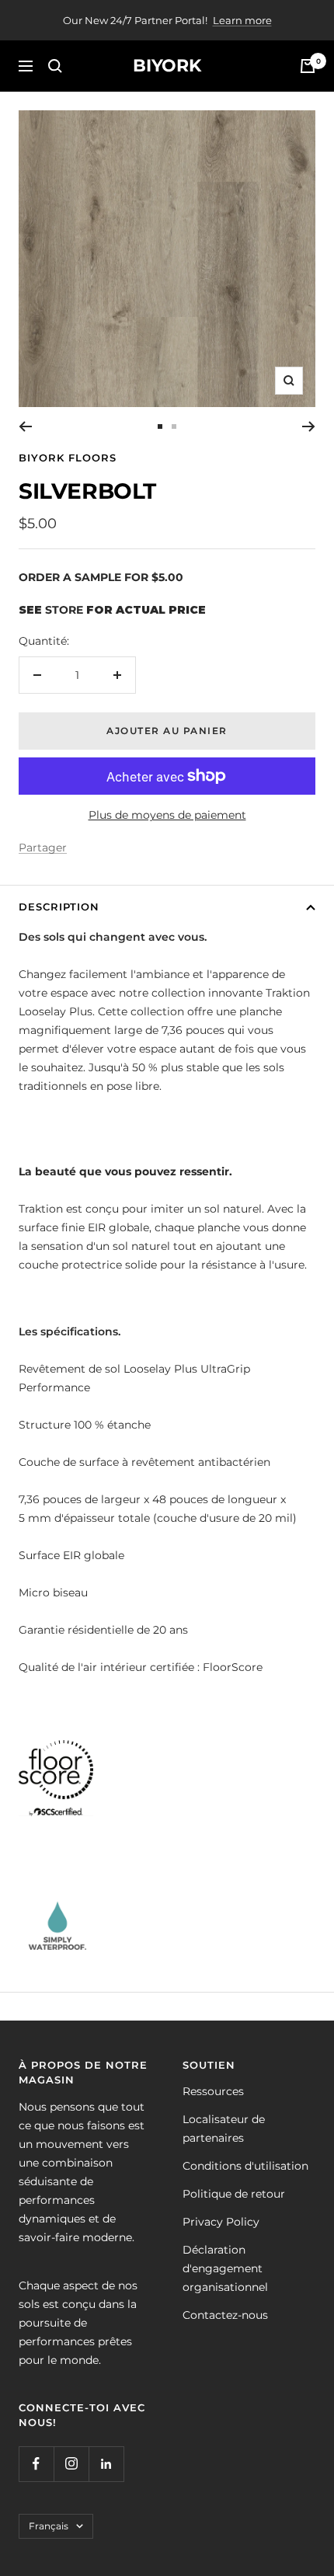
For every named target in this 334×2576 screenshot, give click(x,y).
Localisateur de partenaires (224, 2129)
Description (59, 907)
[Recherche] (55, 66)
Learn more (242, 20)
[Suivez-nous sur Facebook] (36, 2464)
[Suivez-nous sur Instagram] (71, 2464)
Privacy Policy (221, 2222)
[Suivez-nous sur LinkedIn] (106, 2464)
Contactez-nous (225, 2315)
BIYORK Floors (68, 458)
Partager (43, 848)
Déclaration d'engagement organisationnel (225, 2268)
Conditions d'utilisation (245, 2166)
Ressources (213, 2091)
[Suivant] (309, 426)
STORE (64, 610)
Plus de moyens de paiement (167, 815)
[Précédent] (25, 426)
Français (49, 2526)
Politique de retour (234, 2194)
